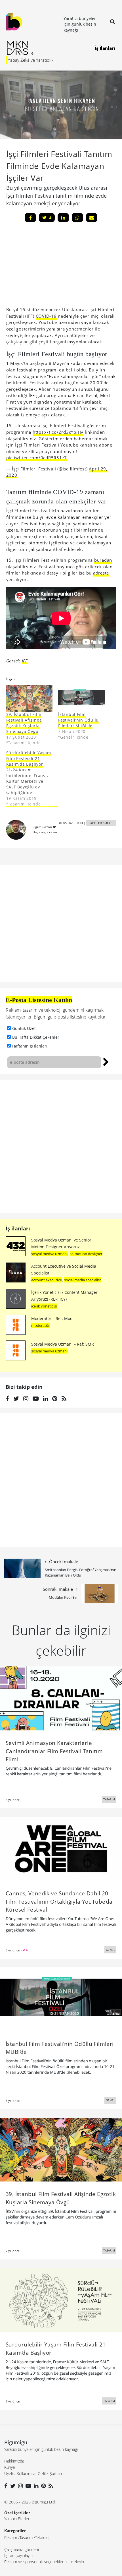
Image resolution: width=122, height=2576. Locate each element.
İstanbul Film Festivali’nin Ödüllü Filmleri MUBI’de (78, 720)
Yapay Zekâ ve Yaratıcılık (31, 60)
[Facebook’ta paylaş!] (30, 218)
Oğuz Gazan (42, 827)
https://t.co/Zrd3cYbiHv (58, 432)
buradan (103, 560)
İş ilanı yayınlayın (18, 2555)
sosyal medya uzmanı (49, 1254)
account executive (47, 1280)
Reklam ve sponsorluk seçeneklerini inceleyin (44, 2562)
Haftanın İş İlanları (30, 1046)
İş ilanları (18, 1228)
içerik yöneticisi (44, 1306)
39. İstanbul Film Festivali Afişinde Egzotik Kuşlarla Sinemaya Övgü (24, 723)
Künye (10, 2467)
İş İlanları (105, 48)
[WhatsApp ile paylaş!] (77, 218)
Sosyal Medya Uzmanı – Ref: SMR (63, 1344)
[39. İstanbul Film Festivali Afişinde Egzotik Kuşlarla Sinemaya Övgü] (30, 698)
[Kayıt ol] (106, 1061)
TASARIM (109, 1799)
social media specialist (83, 1280)
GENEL (110, 1950)
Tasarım (26, 2537)
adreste (101, 573)
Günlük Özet (24, 1028)
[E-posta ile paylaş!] (92, 218)
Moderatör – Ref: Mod (52, 1318)
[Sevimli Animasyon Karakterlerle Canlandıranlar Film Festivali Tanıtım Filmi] (61, 1698)
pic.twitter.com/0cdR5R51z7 (37, 458)
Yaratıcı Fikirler (17, 2519)
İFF (25, 661)
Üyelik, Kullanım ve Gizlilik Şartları (33, 2473)
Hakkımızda (14, 2461)
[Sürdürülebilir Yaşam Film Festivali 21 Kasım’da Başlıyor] (32, 778)
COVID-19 (46, 316)
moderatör (40, 1325)
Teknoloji (43, 2537)
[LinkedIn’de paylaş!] (63, 218)
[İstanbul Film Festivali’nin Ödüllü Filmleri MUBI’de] (81, 698)
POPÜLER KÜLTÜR (101, 823)
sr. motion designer (86, 1254)
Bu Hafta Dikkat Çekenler (36, 1037)
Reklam (11, 2537)
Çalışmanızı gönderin (22, 2549)
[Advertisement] (49, 266)
